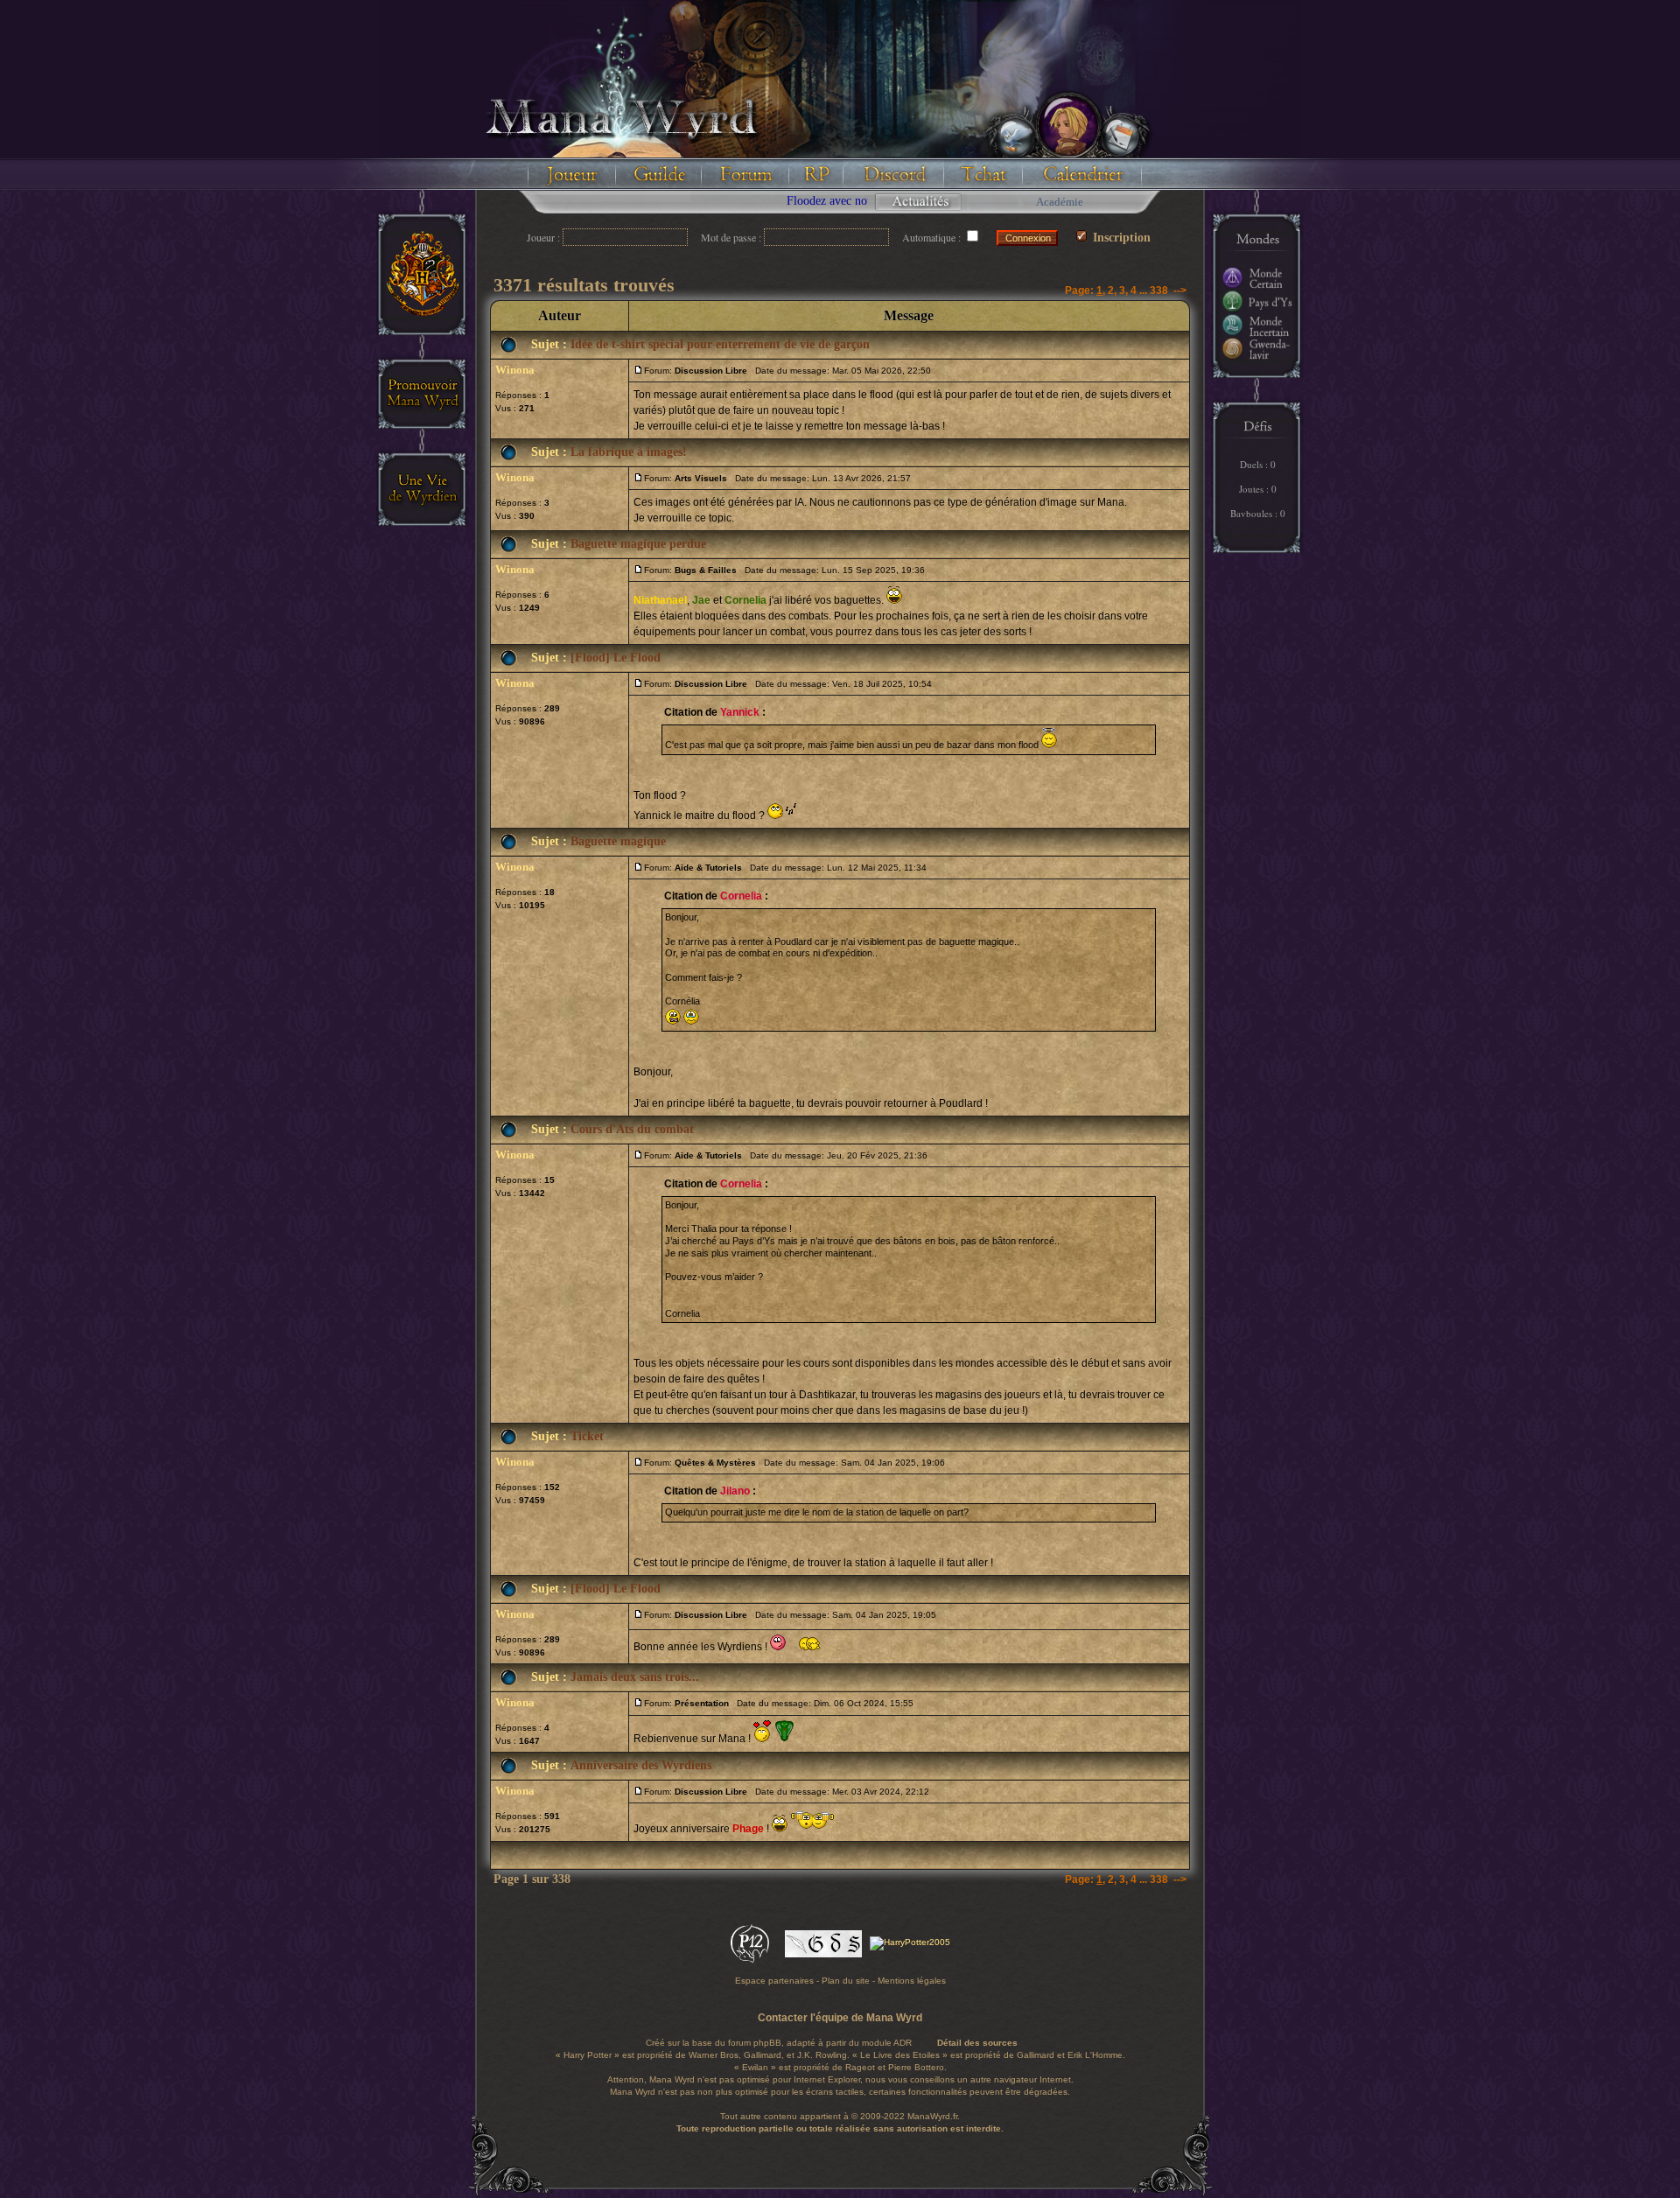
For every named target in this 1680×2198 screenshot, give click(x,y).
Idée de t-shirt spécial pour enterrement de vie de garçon (720, 344)
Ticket (587, 1436)
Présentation (702, 1703)
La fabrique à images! (629, 452)
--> (1180, 290)
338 (1159, 290)
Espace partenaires (774, 1981)
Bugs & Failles (706, 570)
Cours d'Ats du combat (632, 1129)
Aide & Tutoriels (708, 868)
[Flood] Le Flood (616, 658)
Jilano (735, 1491)
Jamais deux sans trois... (635, 1677)
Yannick (740, 712)
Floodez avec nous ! (632, 201)
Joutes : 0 (1258, 489)
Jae (701, 600)
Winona (515, 370)
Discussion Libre (711, 371)
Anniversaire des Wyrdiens (641, 1765)
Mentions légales (912, 1981)
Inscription (1120, 238)
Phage (748, 1829)
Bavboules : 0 (1258, 513)
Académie (1060, 202)
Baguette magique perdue (638, 544)
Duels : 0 (1258, 464)
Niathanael (660, 600)
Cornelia (745, 600)
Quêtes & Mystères (715, 1463)
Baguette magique (618, 841)
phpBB (767, 2043)
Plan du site (846, 1981)
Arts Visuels (701, 478)
